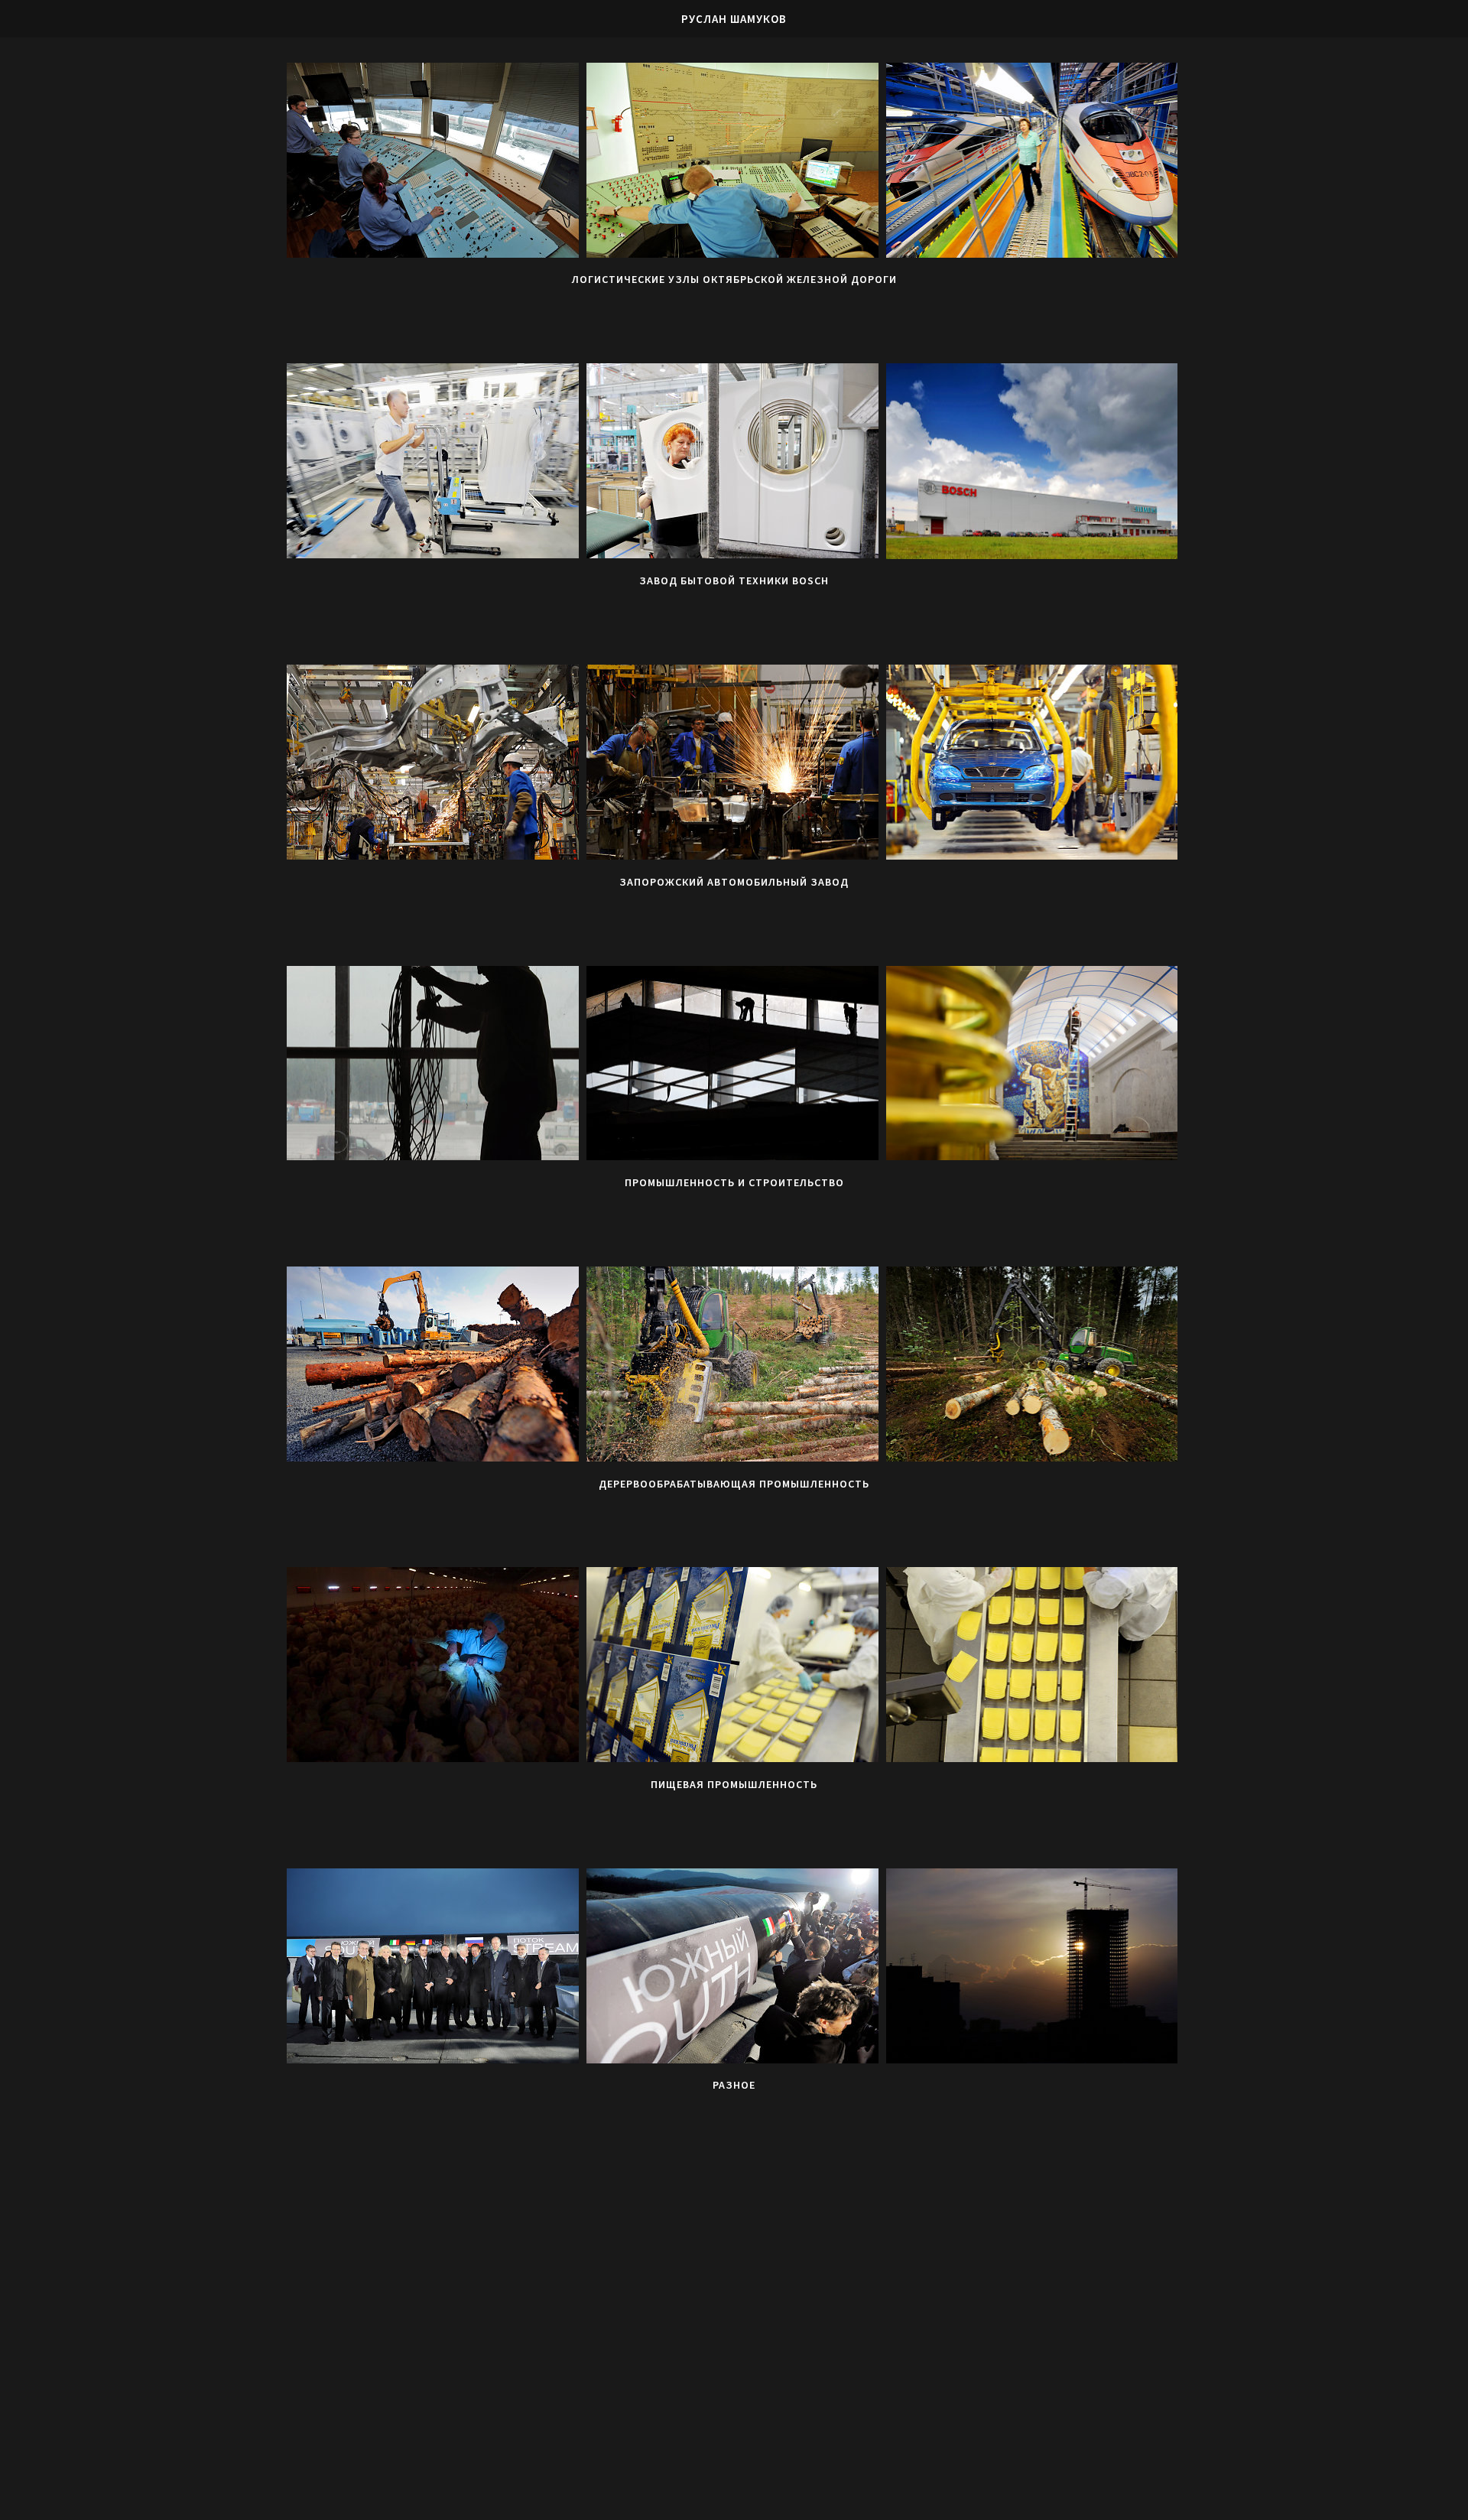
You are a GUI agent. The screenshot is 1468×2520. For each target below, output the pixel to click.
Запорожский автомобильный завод (734, 882)
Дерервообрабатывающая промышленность (734, 1484)
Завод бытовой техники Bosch (734, 580)
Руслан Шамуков (734, 19)
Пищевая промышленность (734, 1784)
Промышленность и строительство (734, 1182)
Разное (734, 2085)
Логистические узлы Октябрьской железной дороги (734, 279)
